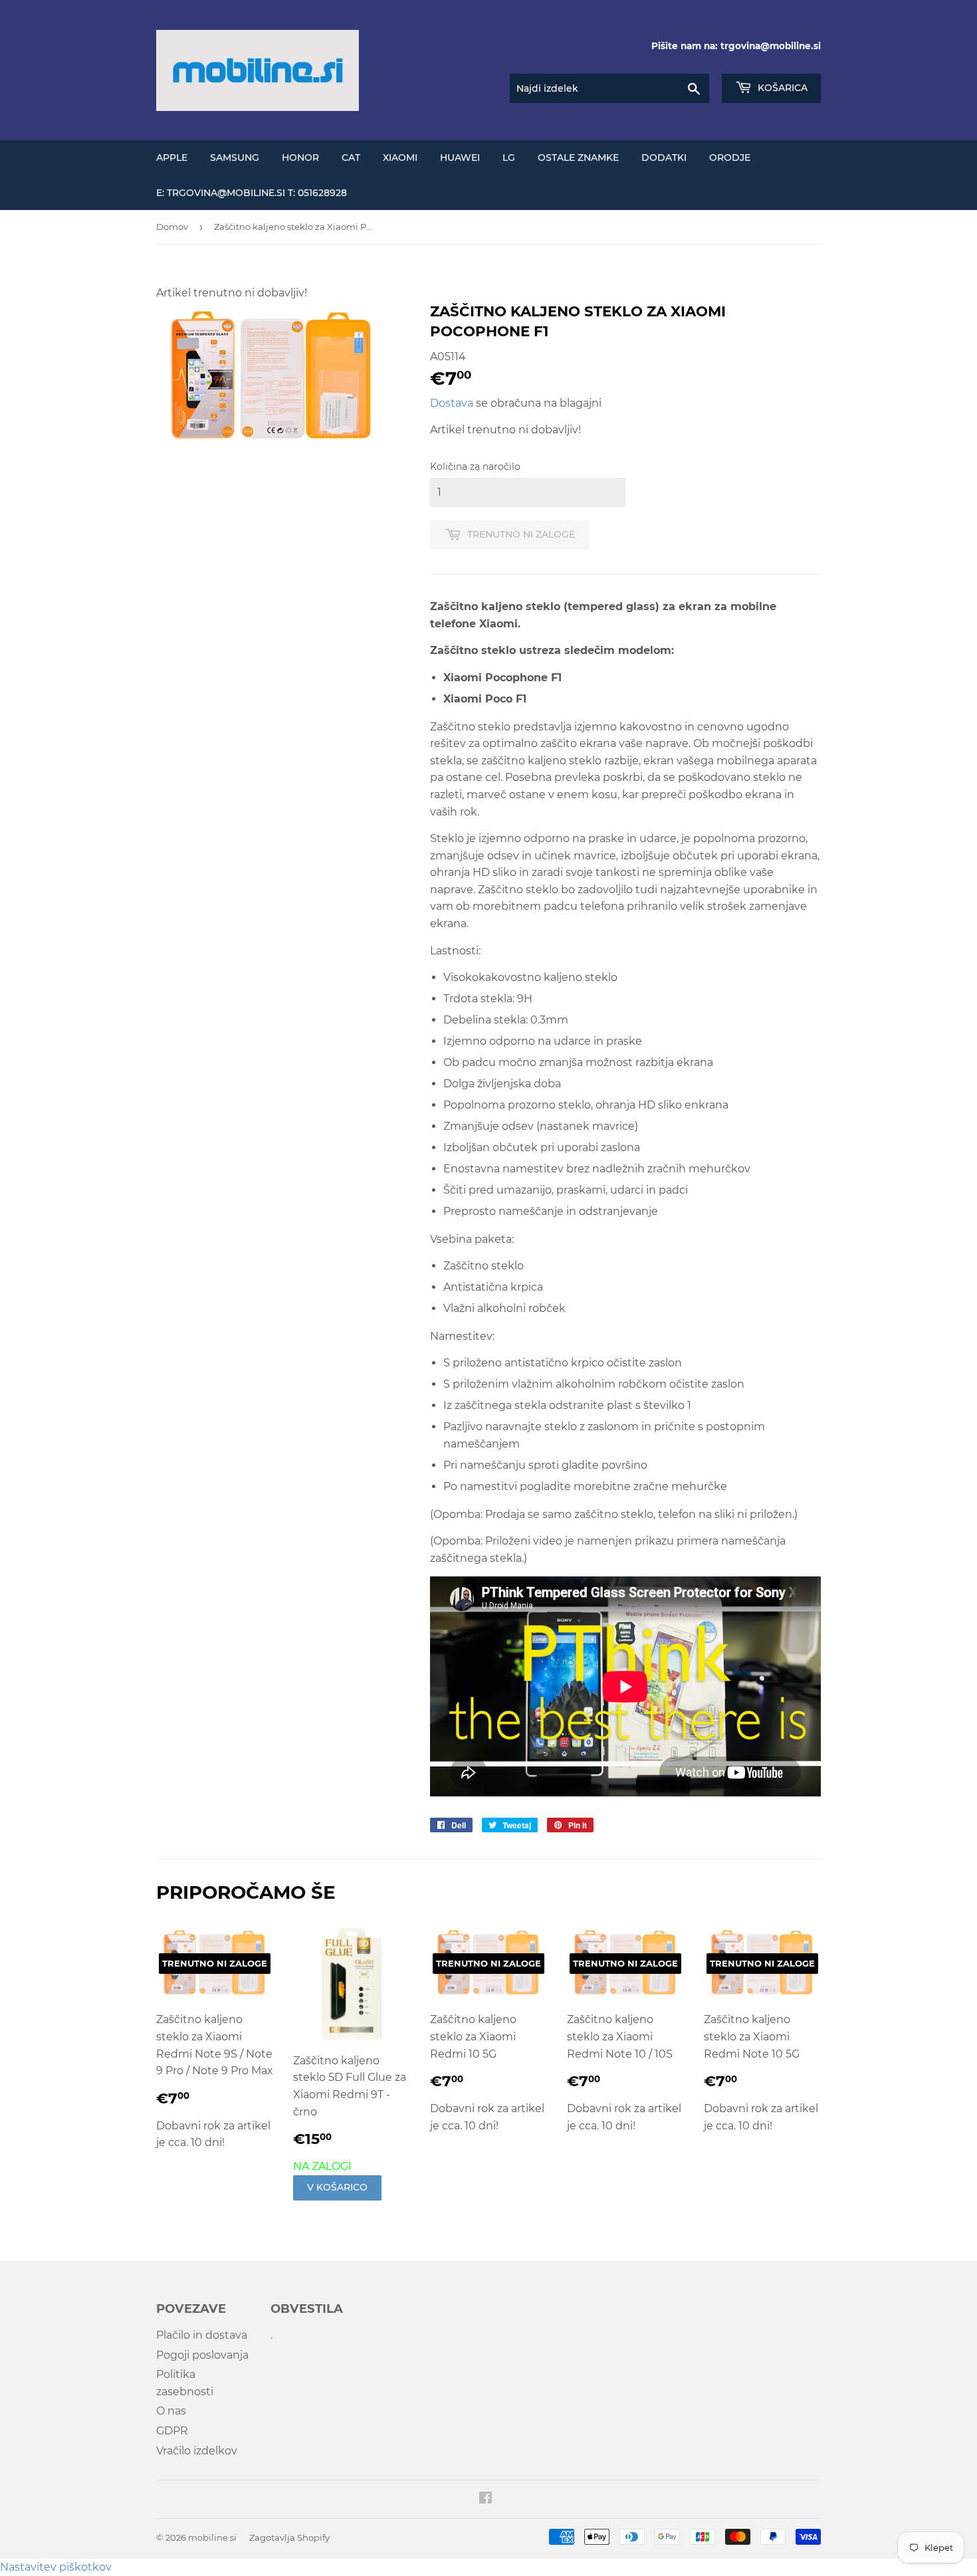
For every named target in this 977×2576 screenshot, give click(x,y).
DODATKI (664, 158)
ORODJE (730, 158)
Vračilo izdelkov (197, 2451)
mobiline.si (212, 2537)
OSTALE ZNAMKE (578, 158)
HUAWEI (460, 158)
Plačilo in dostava (202, 2335)
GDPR (172, 2431)
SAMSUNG (235, 158)
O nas (171, 2411)
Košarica (781, 88)
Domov (172, 227)
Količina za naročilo (475, 467)
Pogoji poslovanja (202, 2355)
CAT (351, 158)
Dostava (452, 403)
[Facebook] (486, 2499)
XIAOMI (400, 158)
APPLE (172, 158)
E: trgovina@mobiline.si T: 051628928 (252, 193)
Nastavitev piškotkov (56, 2567)
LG (509, 158)
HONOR (300, 158)
